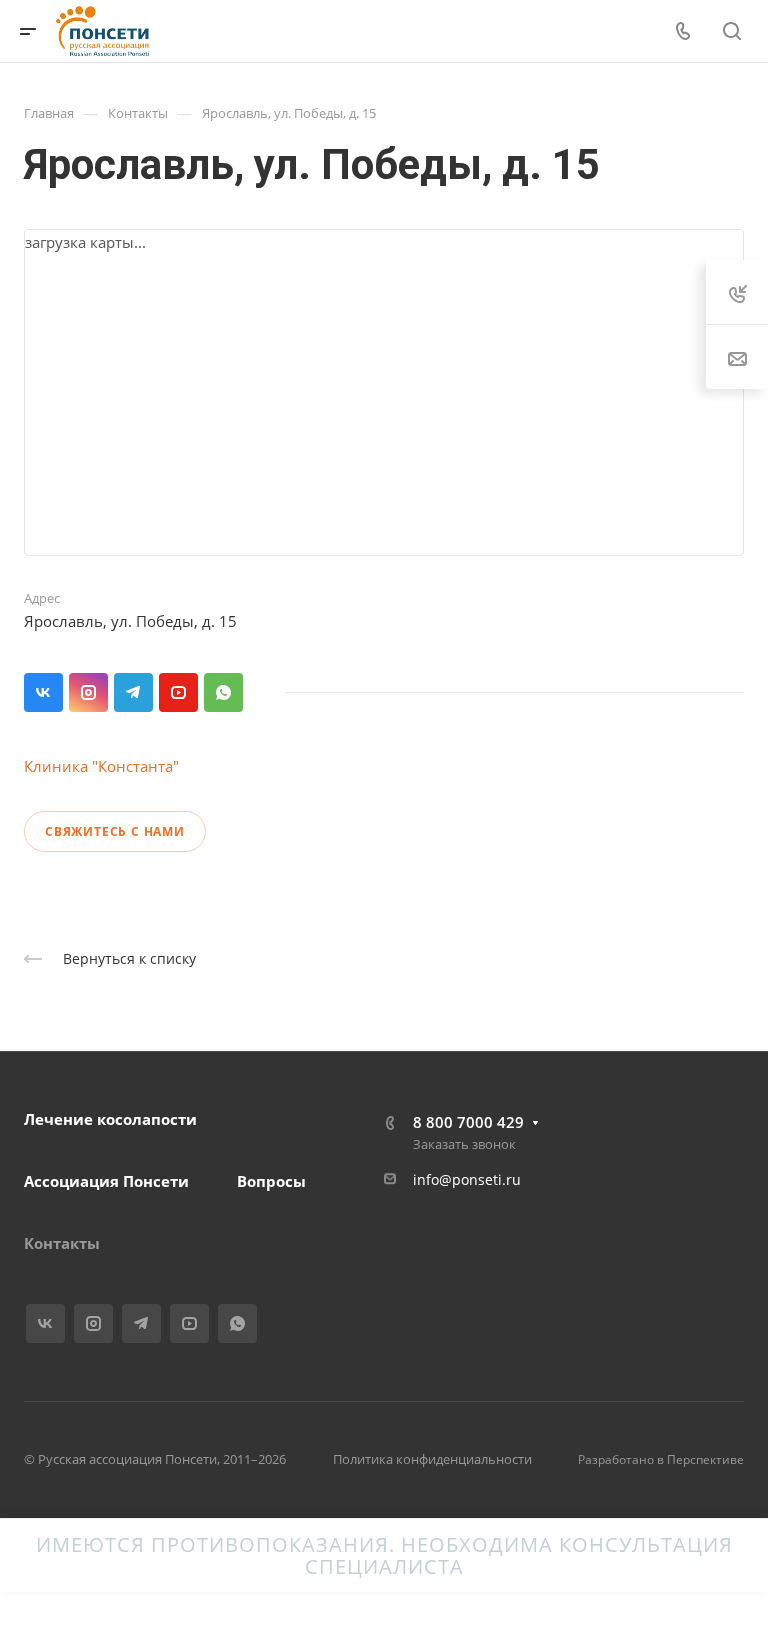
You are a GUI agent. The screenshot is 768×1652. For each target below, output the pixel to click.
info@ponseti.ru (467, 1179)
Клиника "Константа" (101, 766)
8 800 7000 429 (468, 1122)
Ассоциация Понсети (106, 1181)
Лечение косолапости (110, 1119)
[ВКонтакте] (43, 692)
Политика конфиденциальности (432, 1459)
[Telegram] (133, 692)
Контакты (62, 1243)
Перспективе (705, 1459)
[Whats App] (223, 692)
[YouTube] (178, 692)
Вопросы (271, 1181)
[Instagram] (88, 692)
